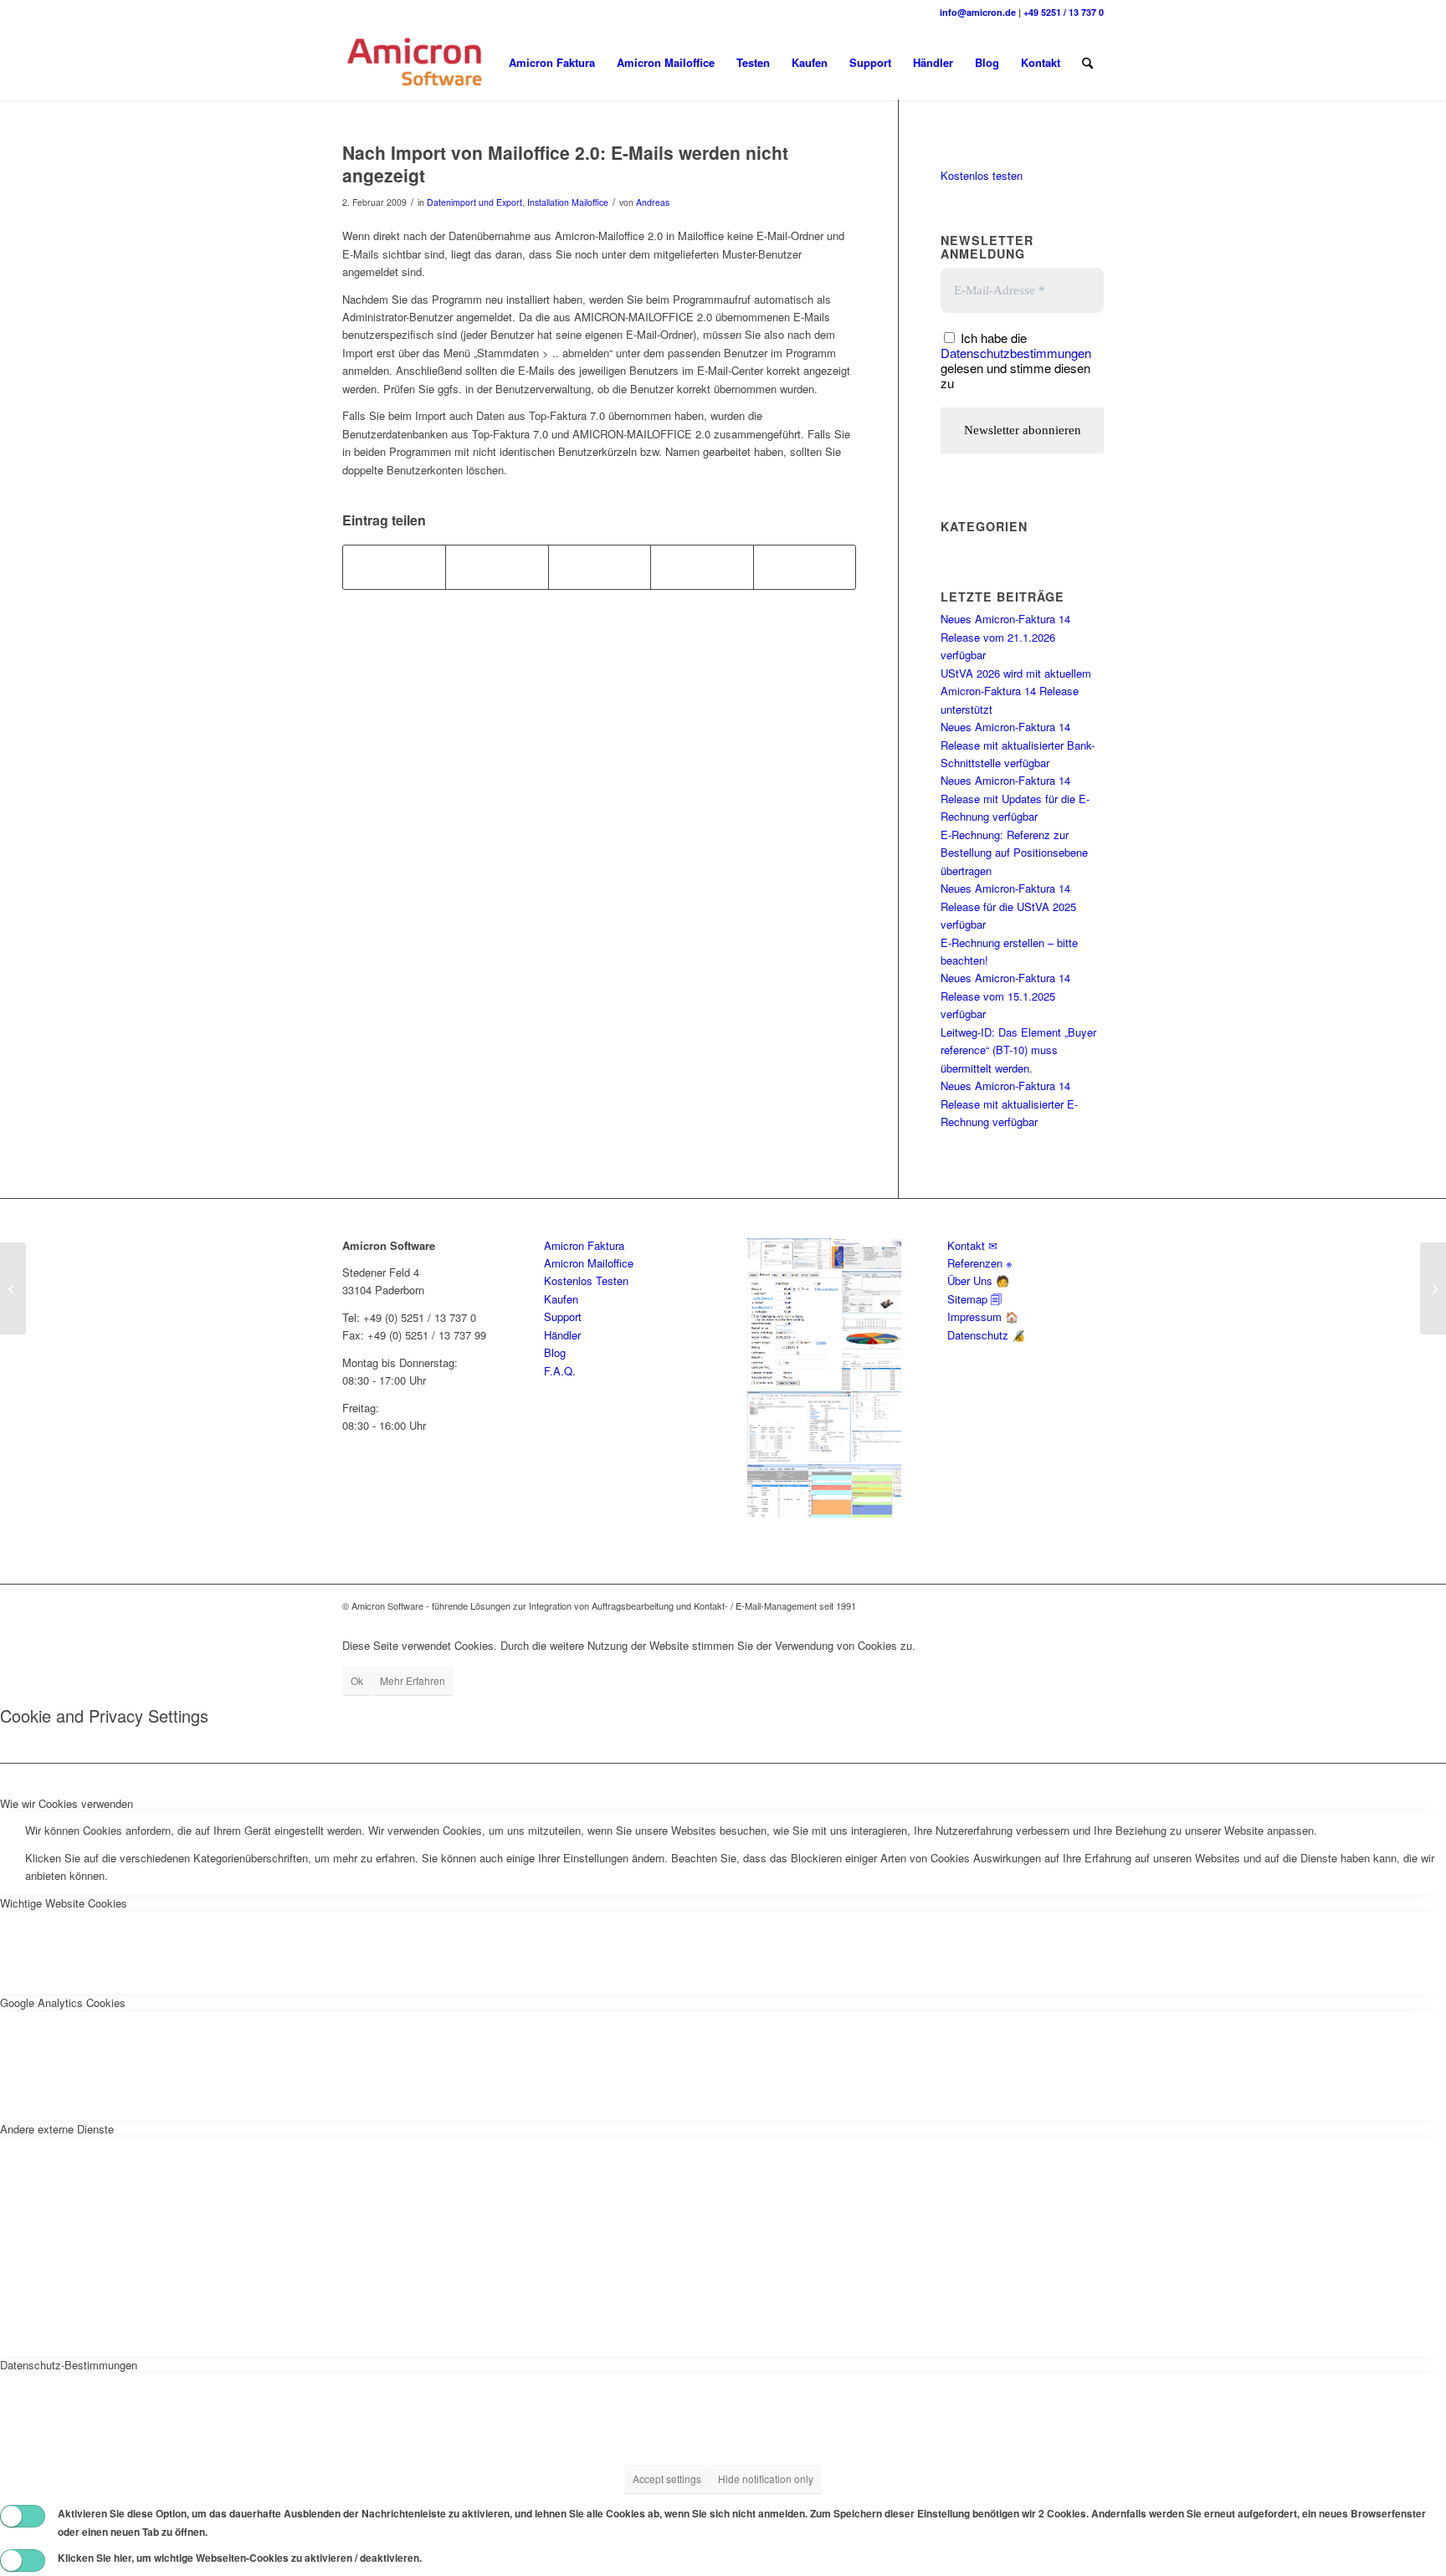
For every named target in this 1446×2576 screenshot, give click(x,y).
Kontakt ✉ (972, 1245)
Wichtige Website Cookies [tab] (64, 1903)
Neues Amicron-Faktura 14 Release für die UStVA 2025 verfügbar (1008, 906)
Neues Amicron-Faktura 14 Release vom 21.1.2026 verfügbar (1005, 637)
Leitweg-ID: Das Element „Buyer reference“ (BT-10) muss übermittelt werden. (1018, 1050)
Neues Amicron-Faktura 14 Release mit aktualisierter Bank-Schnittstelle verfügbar (1018, 745)
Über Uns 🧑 (978, 1280)
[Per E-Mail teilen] (805, 567)
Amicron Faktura (584, 1245)
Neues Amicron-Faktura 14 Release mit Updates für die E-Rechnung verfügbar (1015, 798)
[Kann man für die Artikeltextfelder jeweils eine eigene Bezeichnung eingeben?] (13, 1288)
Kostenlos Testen (586, 1280)
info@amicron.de (978, 12)
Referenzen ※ (980, 1263)
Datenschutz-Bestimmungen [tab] (69, 2365)
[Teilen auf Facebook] (394, 567)
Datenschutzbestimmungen (1016, 353)
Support (563, 1316)
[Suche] (1087, 63)
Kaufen (561, 1299)
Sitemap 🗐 (974, 1299)
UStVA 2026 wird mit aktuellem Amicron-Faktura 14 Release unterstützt (1016, 691)
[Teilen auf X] (497, 567)
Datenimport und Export (474, 202)
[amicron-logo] (416, 63)
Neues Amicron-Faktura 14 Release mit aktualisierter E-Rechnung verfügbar (1009, 1104)
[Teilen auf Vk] (702, 567)
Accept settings (667, 2479)
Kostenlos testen (982, 175)
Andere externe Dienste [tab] (57, 2129)
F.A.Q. (560, 1371)
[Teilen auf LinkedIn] (600, 567)
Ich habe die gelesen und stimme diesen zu (1016, 360)
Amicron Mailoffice (589, 1263)
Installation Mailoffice (568, 202)
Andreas (653, 202)
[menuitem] (552, 63)
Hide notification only (766, 2479)
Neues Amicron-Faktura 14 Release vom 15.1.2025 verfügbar (1005, 996)
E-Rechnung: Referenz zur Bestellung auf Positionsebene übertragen (1014, 853)
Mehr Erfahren (413, 1680)
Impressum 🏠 (983, 1316)
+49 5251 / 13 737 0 (1064, 12)
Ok (357, 1680)
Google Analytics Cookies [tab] (63, 2002)
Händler (562, 1335)
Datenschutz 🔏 (986, 1335)
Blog (555, 1352)
